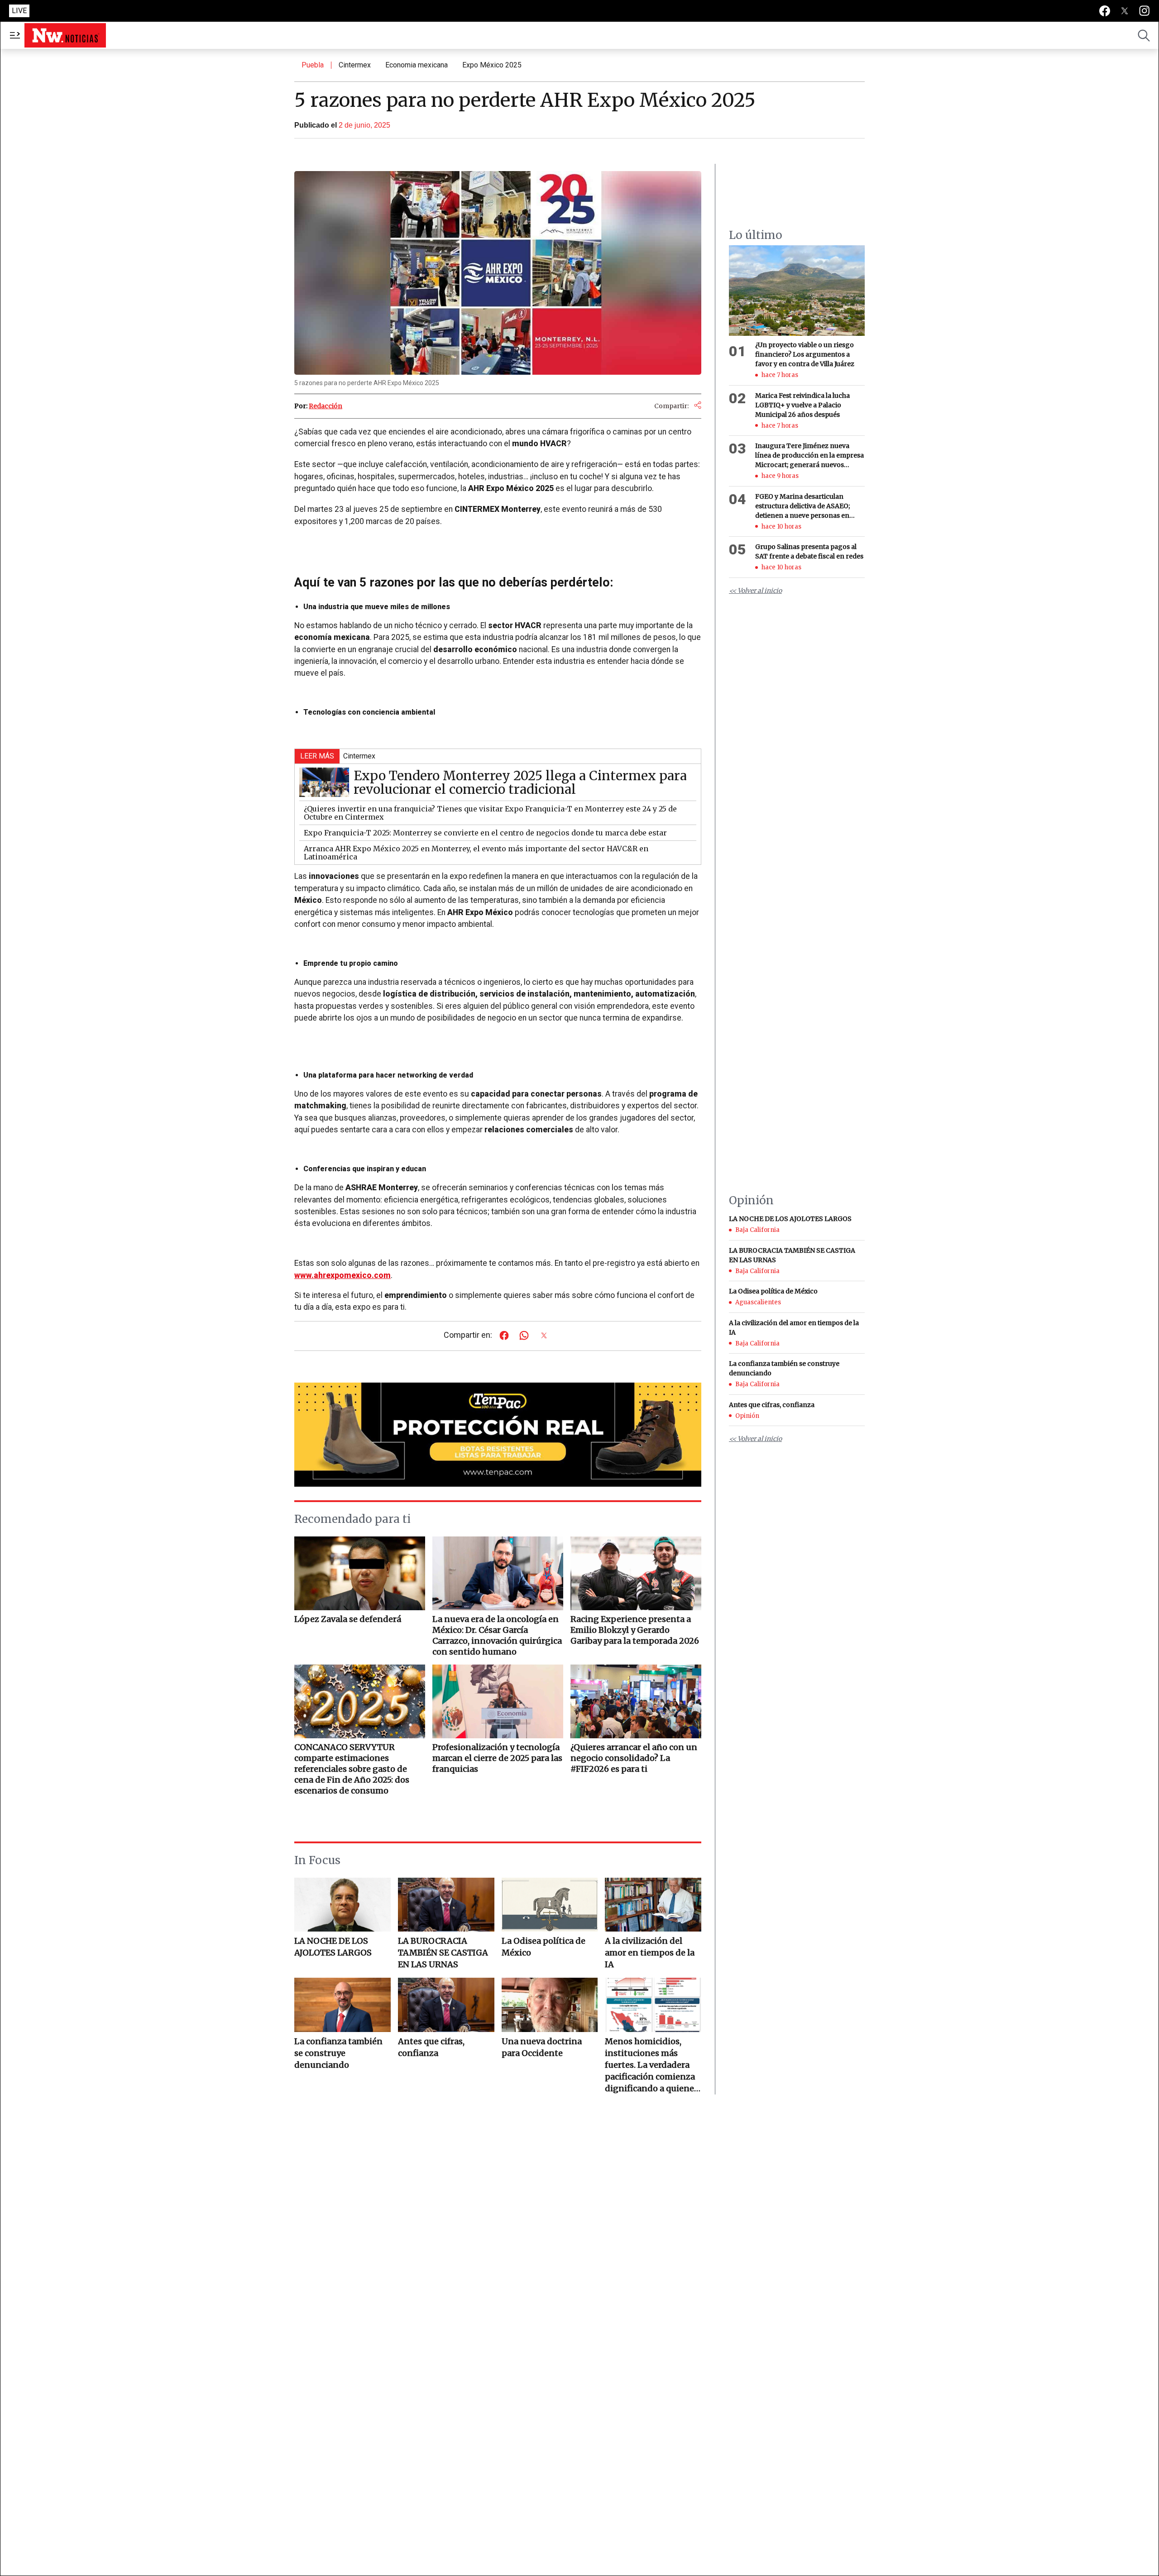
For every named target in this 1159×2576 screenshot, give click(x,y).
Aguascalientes (758, 1302)
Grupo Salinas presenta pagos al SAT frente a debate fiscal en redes (809, 551)
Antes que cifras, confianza (431, 2047)
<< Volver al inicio (755, 591)
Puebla (313, 65)
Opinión (747, 1415)
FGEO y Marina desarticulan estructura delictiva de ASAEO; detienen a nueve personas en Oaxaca (802, 506)
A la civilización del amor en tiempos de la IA (650, 1953)
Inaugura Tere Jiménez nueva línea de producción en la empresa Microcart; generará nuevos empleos (809, 456)
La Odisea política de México (544, 1947)
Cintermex (355, 65)
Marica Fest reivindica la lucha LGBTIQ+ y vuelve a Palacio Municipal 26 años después (802, 405)
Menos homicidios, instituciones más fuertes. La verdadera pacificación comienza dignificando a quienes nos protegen (651, 2065)
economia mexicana (417, 65)
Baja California (757, 1230)
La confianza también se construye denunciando (338, 2053)
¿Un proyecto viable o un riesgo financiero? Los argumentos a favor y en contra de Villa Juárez (805, 354)
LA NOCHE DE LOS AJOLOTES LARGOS (333, 1947)
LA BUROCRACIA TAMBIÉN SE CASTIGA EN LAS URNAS (443, 1953)
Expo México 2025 (492, 65)
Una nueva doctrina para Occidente (542, 2047)
